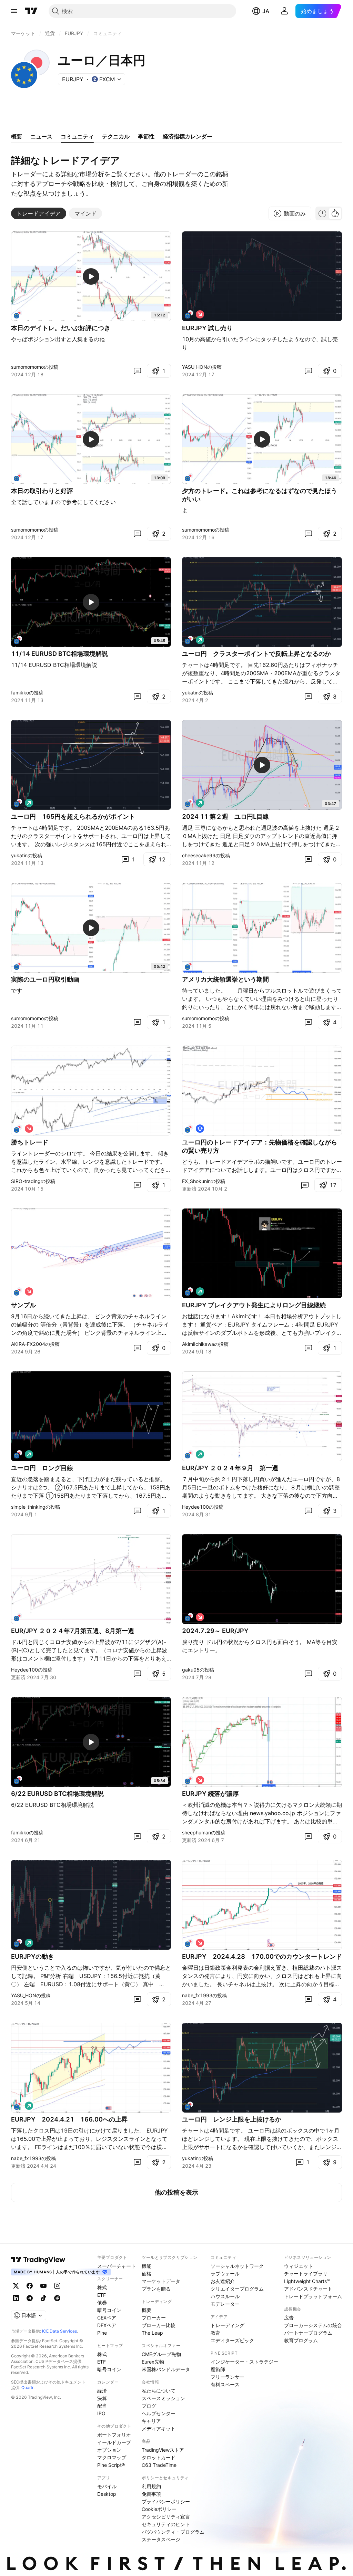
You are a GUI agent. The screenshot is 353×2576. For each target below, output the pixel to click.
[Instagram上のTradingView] (57, 2286)
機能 (147, 2266)
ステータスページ (161, 2539)
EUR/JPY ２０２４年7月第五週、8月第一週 (73, 1631)
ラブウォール (225, 2274)
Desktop (107, 2494)
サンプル (23, 1305)
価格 (147, 2274)
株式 (102, 2287)
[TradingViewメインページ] (38, 2260)
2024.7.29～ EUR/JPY (215, 1631)
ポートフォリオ (114, 2435)
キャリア (151, 2421)
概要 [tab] (17, 136)
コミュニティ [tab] (77, 136)
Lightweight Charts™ (307, 2281)
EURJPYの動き (33, 1956)
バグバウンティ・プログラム (173, 2532)
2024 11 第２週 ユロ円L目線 (225, 816)
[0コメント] (137, 371)
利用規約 (151, 2486)
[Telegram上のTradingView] (30, 2298)
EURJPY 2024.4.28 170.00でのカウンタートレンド (262, 1956)
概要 (147, 2310)
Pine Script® (111, 2465)
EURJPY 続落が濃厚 (210, 1794)
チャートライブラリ (306, 2274)
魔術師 (218, 2369)
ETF (102, 2295)
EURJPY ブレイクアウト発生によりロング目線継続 (254, 1305)
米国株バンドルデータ (166, 2369)
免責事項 (151, 2494)
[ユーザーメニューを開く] (284, 11)
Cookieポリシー (159, 2509)
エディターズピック (232, 2340)
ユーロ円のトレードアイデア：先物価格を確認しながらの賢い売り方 (260, 1146)
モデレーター (225, 2304)
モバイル (107, 2486)
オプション (109, 2450)
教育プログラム (301, 2340)
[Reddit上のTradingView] (57, 2298)
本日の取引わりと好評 (42, 491)
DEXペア (107, 2325)
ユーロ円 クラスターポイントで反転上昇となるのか (256, 654)
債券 (102, 2302)
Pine (102, 2333)
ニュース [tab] (41, 136)
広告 (289, 2318)
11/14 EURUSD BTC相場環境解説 (59, 654)
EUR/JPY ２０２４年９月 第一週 (230, 1468)
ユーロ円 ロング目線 (42, 1468)
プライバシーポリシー (166, 2501)
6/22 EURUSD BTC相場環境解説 (57, 1794)
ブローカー (154, 2318)
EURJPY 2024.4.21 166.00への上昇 (69, 2119)
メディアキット (159, 2428)
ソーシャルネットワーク (237, 2266)
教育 (215, 2333)
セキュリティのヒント (166, 2524)
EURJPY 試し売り (207, 328)
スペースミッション (163, 2398)
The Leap (152, 2333)
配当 (102, 2406)
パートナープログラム (308, 2333)
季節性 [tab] (146, 136)
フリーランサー (228, 2377)
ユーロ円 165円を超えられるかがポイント (73, 816)
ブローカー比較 (159, 2325)
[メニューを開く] (14, 11)
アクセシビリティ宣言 (166, 2517)
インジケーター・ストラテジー (244, 2362)
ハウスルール (225, 2296)
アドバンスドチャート (308, 2289)
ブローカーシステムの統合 (313, 2325)
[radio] (322, 213)
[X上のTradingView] (16, 2286)
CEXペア (107, 2318)
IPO (101, 2413)
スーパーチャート (117, 2266)
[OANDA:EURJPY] (189, 803)
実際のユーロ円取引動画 (45, 979)
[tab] (39, 213)
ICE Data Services (59, 2331)
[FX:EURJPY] (18, 314)
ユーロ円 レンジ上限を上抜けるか (232, 2119)
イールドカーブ (114, 2442)
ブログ (149, 2406)
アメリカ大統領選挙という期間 (225, 979)
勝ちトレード (30, 1142)
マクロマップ (112, 2457)
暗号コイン (109, 2310)
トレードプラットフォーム (313, 2296)
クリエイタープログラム (237, 2289)
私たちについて (159, 2391)
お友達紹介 (223, 2281)
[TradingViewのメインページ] (31, 11)
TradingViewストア (163, 2450)
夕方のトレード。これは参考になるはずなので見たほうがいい (260, 495)
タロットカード (159, 2457)
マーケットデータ (161, 2281)
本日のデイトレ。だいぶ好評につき (61, 328)
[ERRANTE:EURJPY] (18, 1291)
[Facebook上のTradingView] (30, 2286)
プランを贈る (156, 2289)
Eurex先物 (153, 2362)
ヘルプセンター (159, 2413)
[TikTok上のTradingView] (43, 2298)
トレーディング (228, 2325)
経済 (102, 2391)
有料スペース (225, 2384)
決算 (102, 2398)
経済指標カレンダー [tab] (188, 136)
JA (266, 11)
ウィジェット (299, 2266)
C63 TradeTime (159, 2465)
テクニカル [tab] (116, 136)
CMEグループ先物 (161, 2354)
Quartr (27, 2387)
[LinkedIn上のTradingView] (16, 2298)
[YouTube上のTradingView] (43, 2286)
